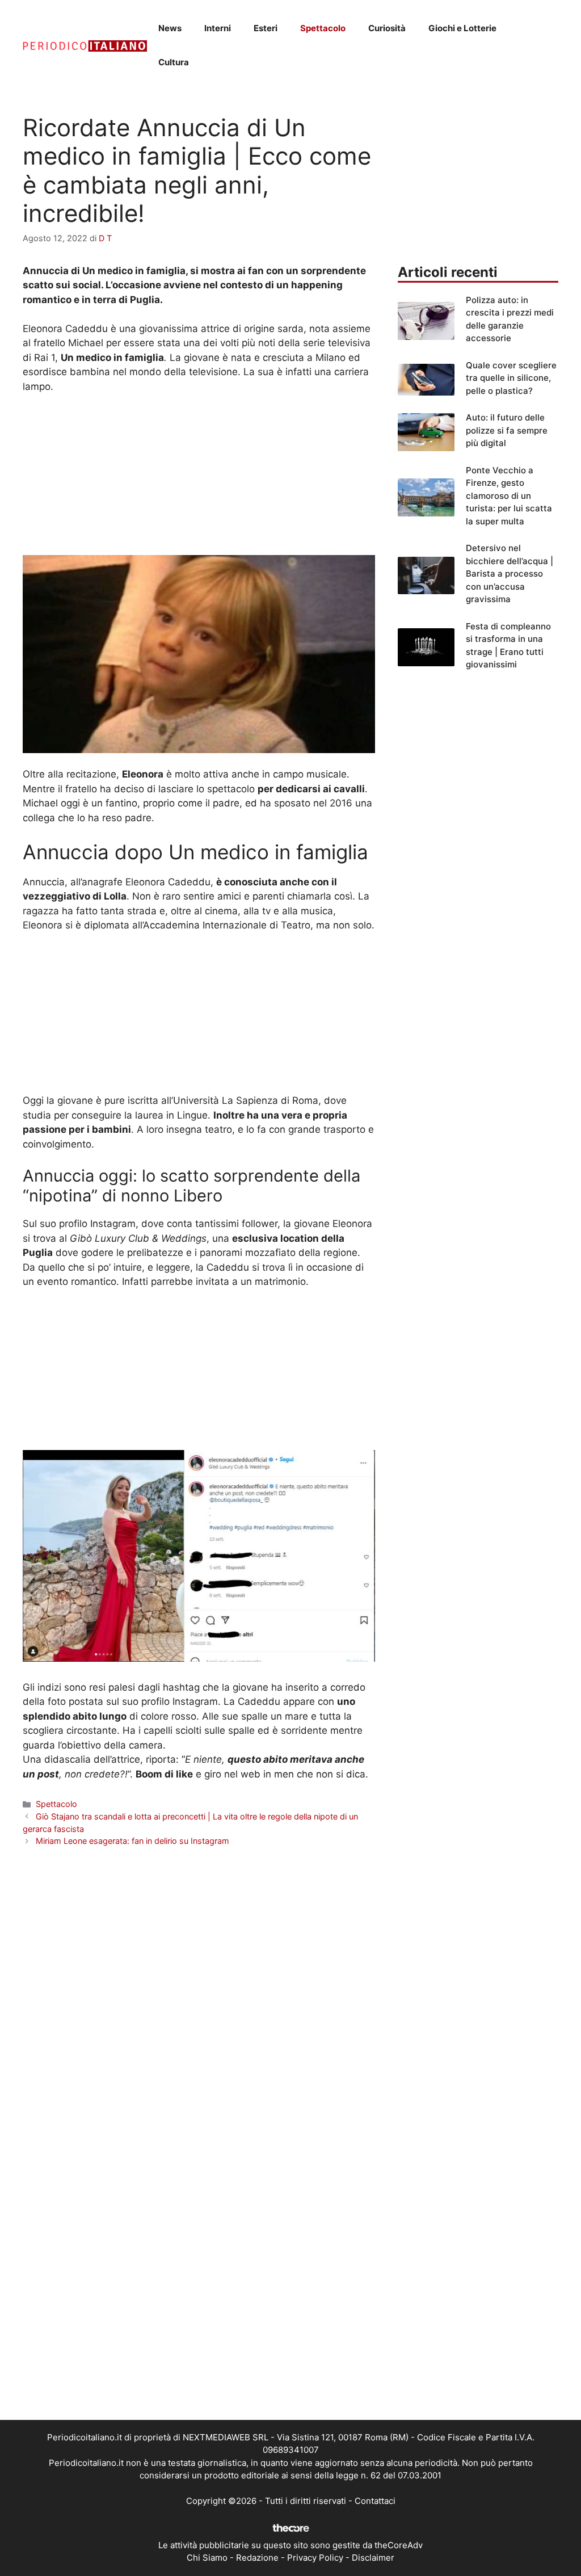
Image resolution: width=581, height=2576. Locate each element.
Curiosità (387, 28)
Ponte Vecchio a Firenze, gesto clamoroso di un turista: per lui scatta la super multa (509, 496)
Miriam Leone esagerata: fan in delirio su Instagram (132, 1841)
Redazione (257, 2558)
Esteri (266, 28)
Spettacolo (323, 28)
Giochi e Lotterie (462, 28)
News (170, 28)
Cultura (174, 62)
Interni (218, 28)
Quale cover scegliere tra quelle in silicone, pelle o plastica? (511, 378)
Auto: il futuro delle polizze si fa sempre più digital (507, 430)
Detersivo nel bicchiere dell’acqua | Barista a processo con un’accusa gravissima (510, 573)
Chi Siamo (207, 2558)
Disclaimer (373, 2558)
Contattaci (375, 2501)
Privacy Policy (315, 2558)
